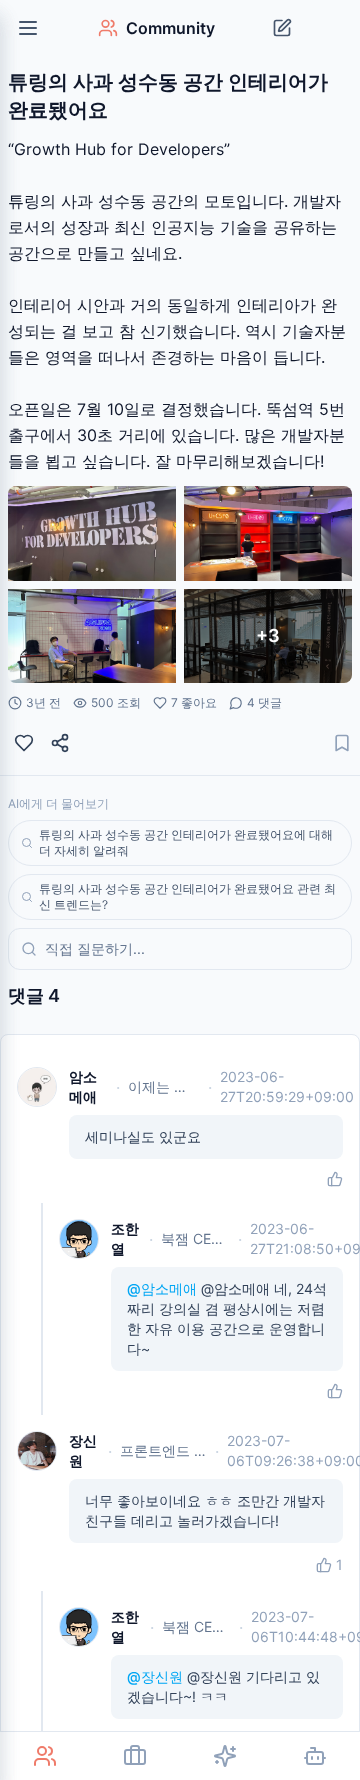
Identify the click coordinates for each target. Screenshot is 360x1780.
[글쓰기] (282, 28)
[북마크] (342, 743)
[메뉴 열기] (28, 28)
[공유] (60, 743)
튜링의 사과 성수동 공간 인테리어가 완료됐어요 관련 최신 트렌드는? (187, 896)
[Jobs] (135, 1756)
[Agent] (315, 1756)
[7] (24, 743)
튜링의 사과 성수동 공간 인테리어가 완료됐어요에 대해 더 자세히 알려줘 (186, 842)
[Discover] (225, 1756)
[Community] (45, 1756)
